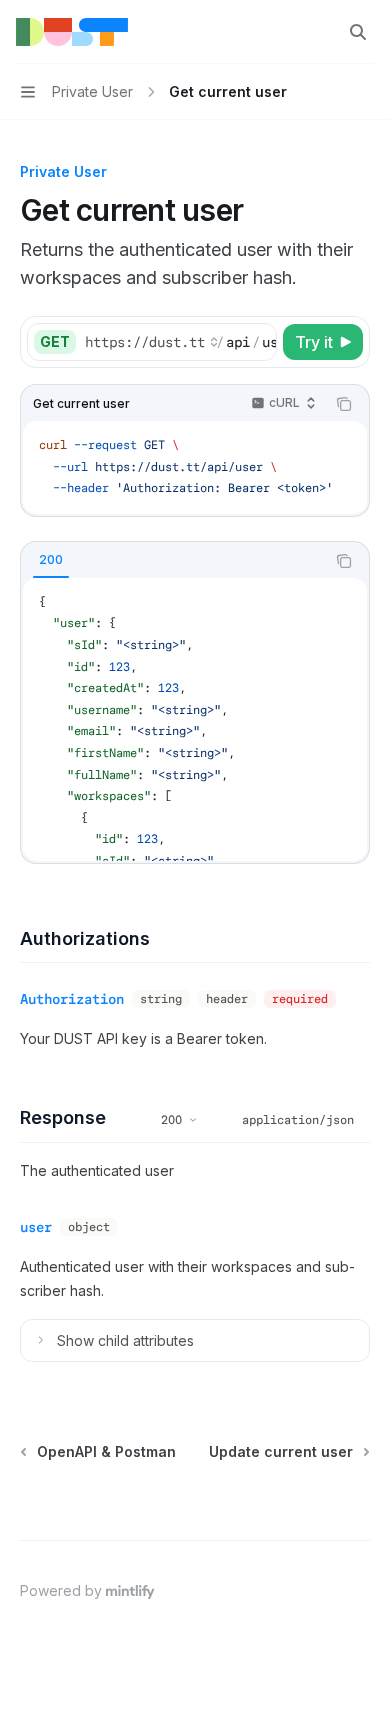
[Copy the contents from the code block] (344, 404)
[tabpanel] (195, 719)
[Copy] (258, 342)
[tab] (51, 560)
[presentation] (180, 342)
